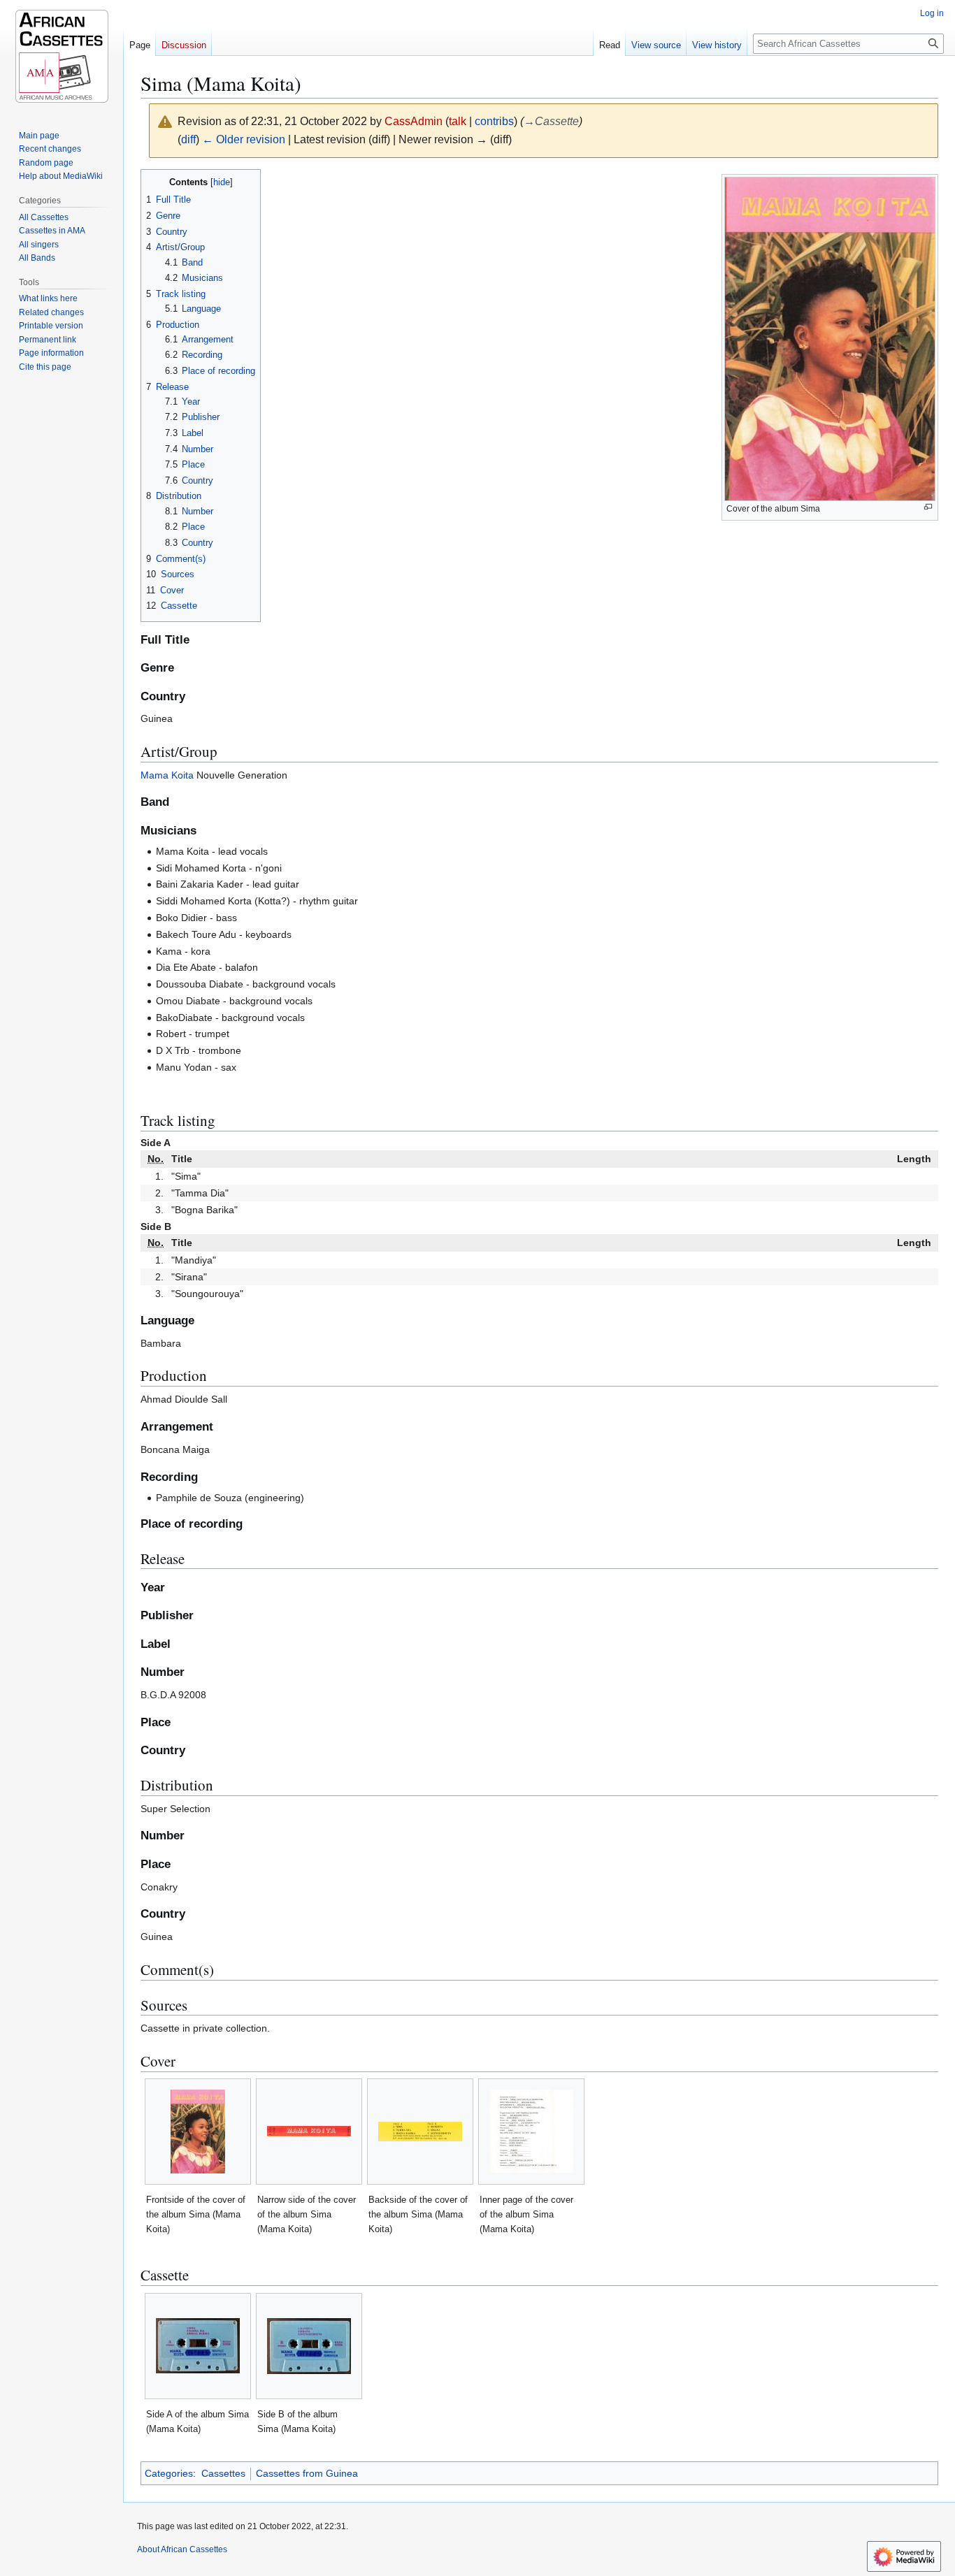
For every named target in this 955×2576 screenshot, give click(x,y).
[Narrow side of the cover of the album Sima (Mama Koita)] (309, 2131)
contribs (494, 121)
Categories (169, 2473)
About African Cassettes (182, 2549)
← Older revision (244, 139)
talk (458, 121)
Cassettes (223, 2473)
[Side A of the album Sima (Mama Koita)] (198, 2346)
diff (188, 139)
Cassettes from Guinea (307, 2473)
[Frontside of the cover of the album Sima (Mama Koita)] (198, 2132)
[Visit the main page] (62, 56)
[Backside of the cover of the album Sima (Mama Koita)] (420, 2132)
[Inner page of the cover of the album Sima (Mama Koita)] (531, 2131)
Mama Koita (167, 775)
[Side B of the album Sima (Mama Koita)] (309, 2346)
